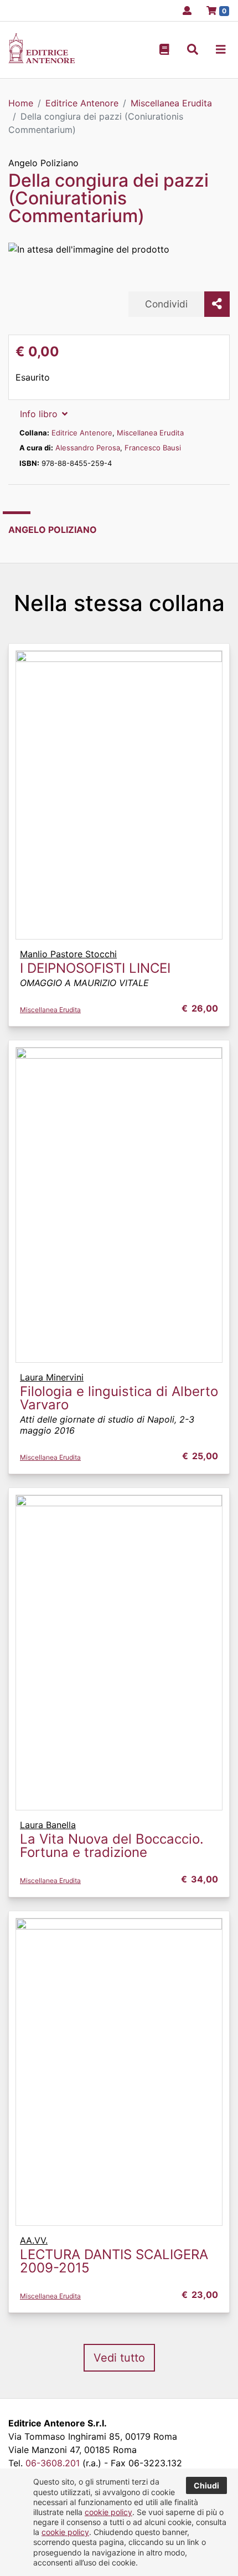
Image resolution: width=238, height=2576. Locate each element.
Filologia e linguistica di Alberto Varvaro (119, 1398)
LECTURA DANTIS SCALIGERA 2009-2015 (114, 2261)
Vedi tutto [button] (119, 2358)
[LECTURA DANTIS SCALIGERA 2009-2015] (119, 2071)
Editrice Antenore (82, 433)
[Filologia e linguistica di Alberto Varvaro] (119, 1204)
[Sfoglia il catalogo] (164, 50)
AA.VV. (34, 2240)
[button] (193, 50)
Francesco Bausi (153, 448)
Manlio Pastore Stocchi (68, 954)
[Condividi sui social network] (217, 304)
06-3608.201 (53, 2463)
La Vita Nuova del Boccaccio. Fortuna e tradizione (112, 1846)
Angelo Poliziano (43, 163)
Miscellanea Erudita (150, 433)
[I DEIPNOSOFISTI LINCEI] (119, 794)
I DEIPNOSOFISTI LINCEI (95, 968)
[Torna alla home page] (42, 60)
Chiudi (206, 2485)
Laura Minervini (52, 1377)
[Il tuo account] (184, 11)
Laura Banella (48, 1825)
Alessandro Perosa (88, 448)
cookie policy (108, 2512)
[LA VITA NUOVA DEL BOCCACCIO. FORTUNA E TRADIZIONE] (119, 1651)
